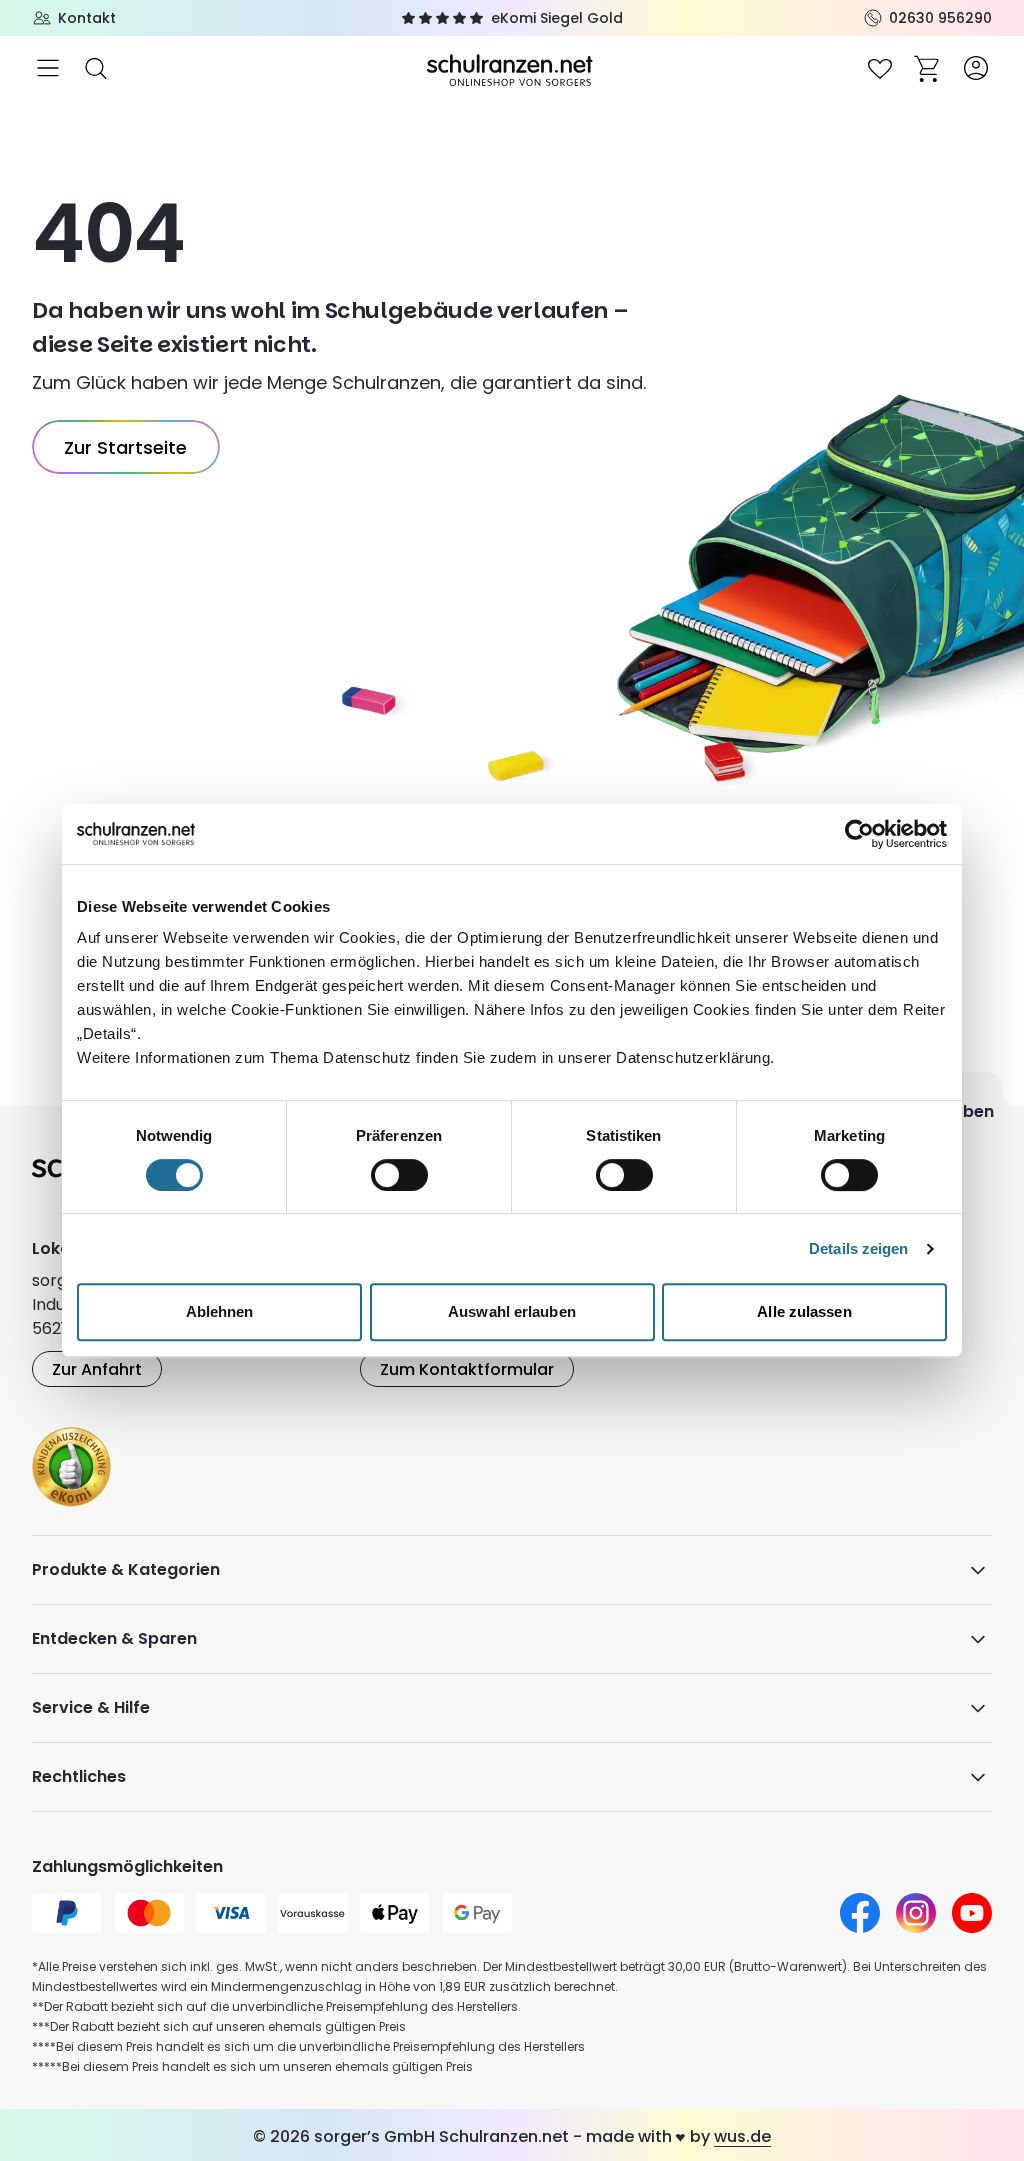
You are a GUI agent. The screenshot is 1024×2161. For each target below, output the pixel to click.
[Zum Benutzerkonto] (976, 68)
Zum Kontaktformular (467, 1369)
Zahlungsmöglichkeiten (127, 1866)
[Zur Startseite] (512, 68)
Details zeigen (858, 1248)
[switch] (399, 1175)
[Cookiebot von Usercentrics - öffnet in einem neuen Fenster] (859, 834)
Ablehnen (220, 1311)
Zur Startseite (125, 447)
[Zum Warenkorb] (928, 68)
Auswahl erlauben (512, 1311)
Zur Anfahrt (97, 1369)
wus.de (742, 2136)
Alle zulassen (804, 1311)
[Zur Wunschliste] (880, 68)
